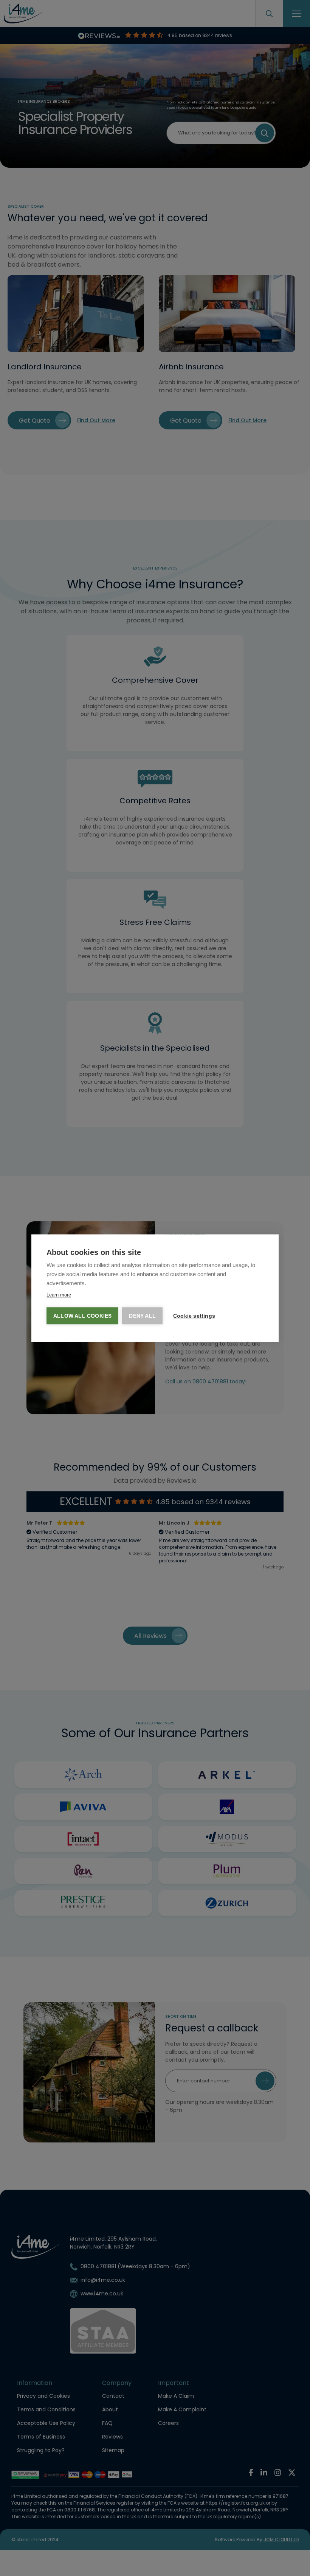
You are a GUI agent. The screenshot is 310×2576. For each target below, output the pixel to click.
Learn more (59, 1294)
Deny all (142, 1316)
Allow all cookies (82, 1316)
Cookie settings (194, 1316)
